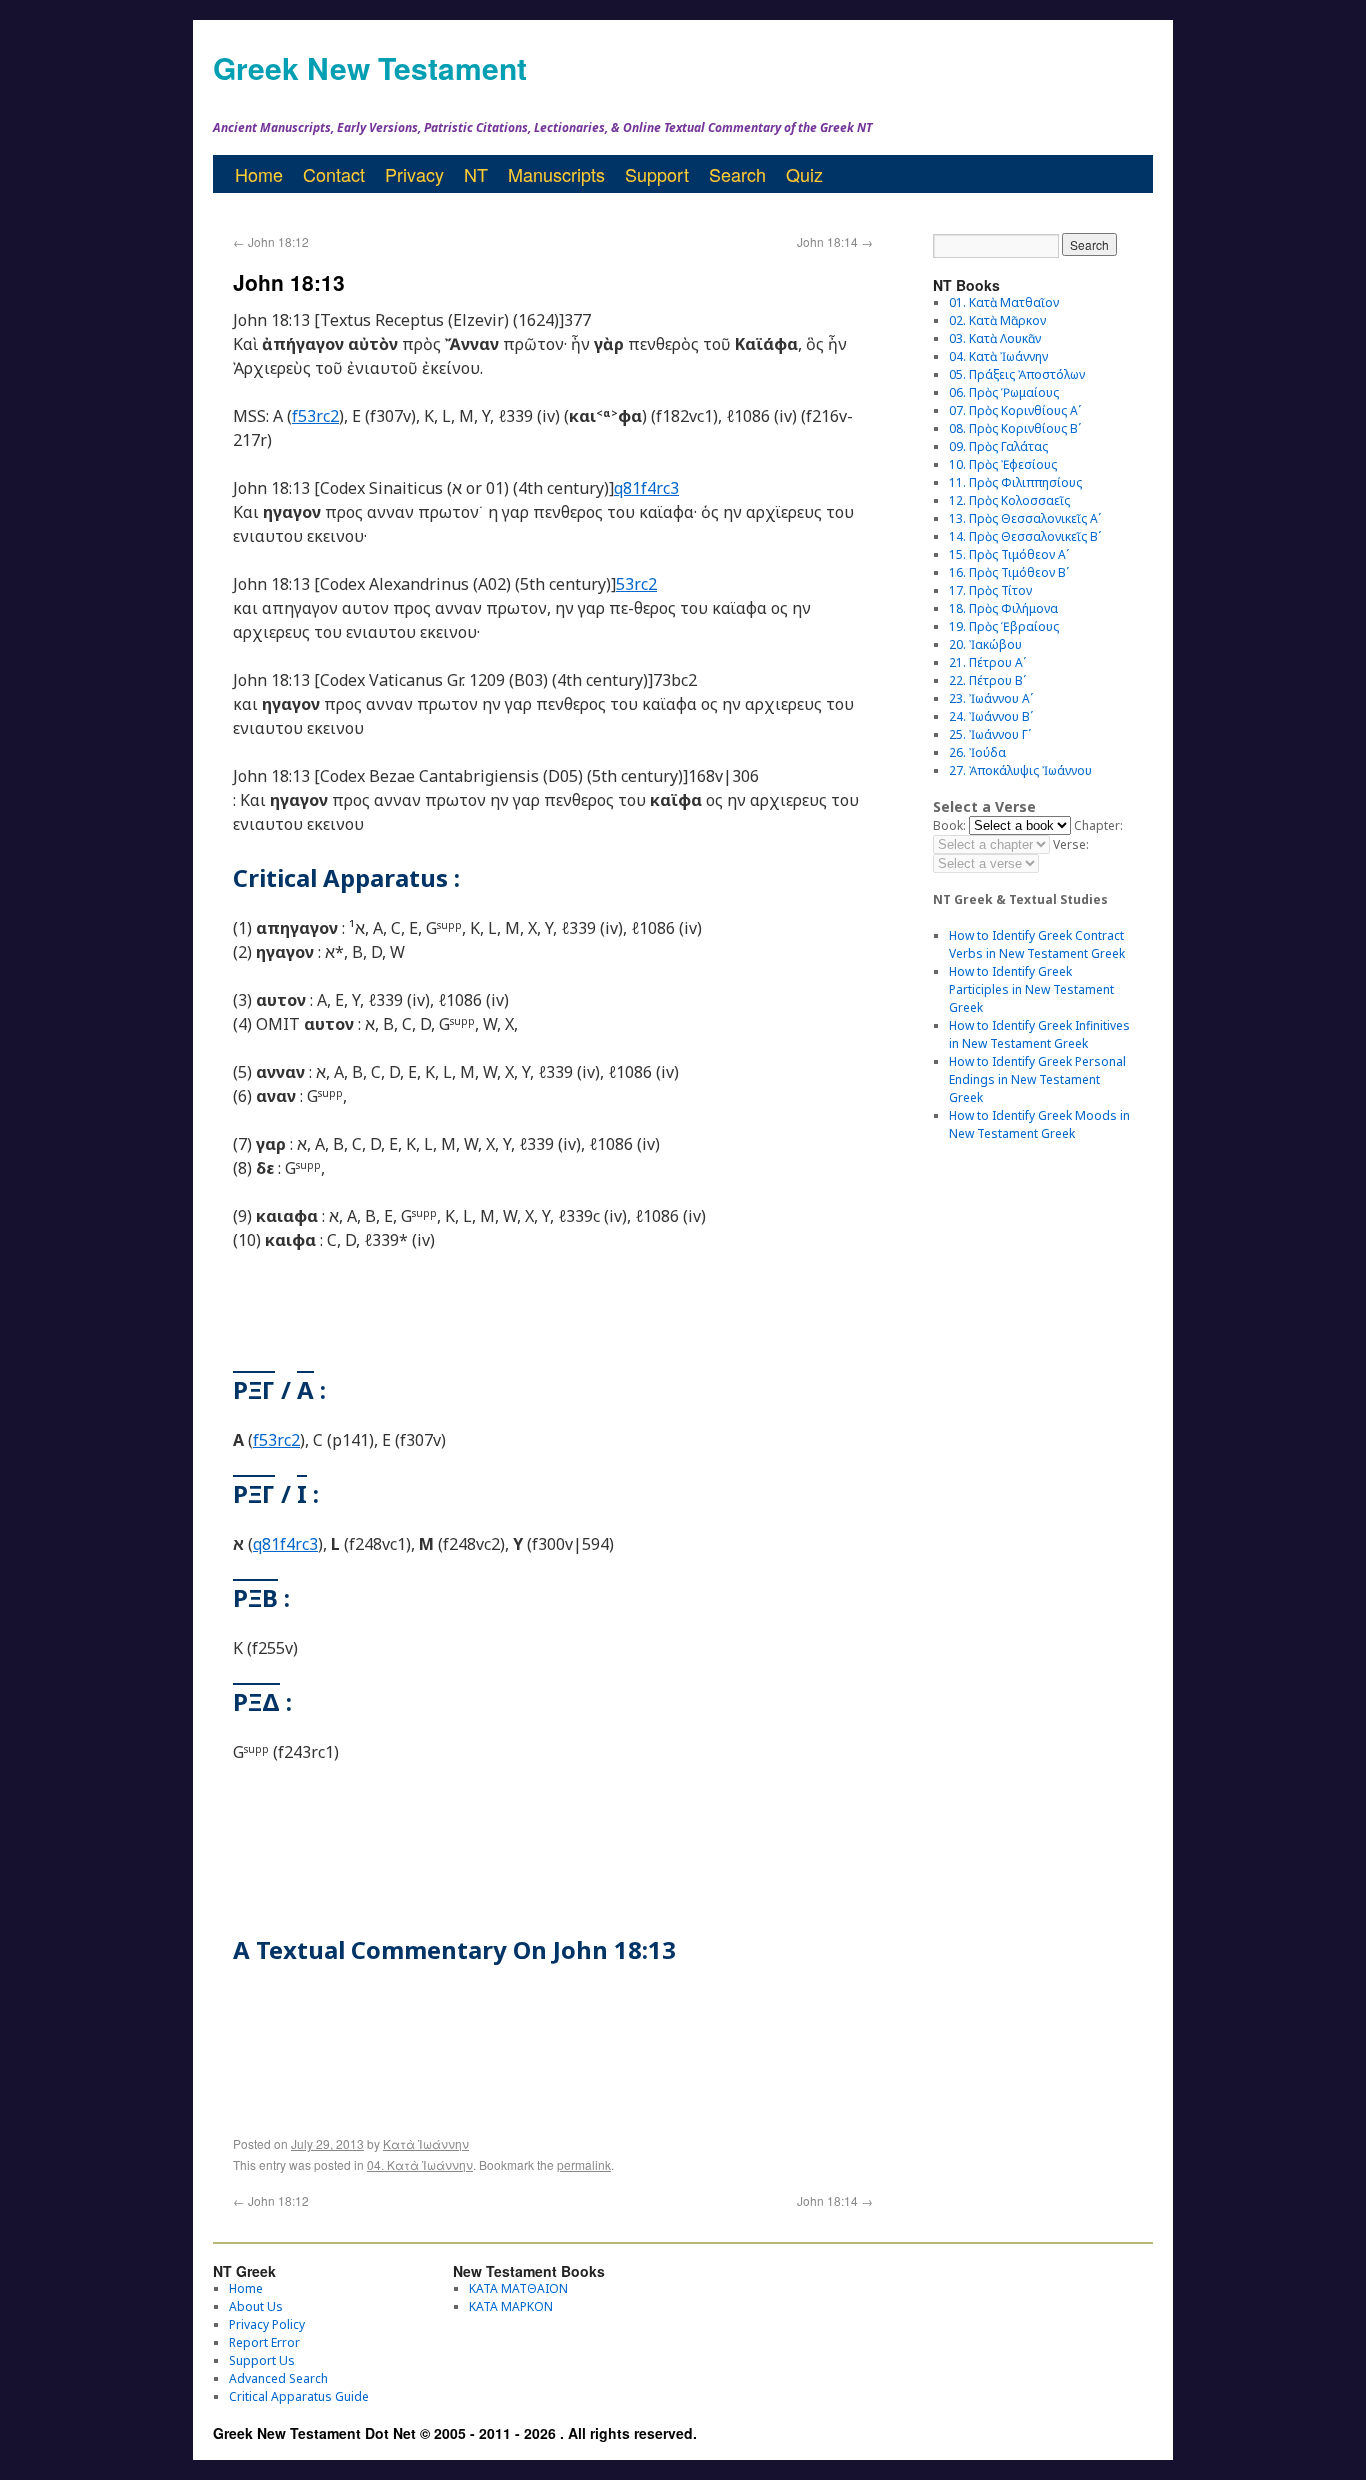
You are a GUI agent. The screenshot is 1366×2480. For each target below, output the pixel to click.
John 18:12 (271, 241)
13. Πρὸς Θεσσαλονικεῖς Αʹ (1025, 518)
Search (737, 174)
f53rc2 (315, 416)
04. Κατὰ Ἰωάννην (420, 2164)
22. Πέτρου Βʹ (987, 680)
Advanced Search (278, 2378)
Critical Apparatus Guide (299, 2396)
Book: (949, 825)
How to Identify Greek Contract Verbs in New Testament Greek (1037, 944)
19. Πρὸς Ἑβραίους (1004, 626)
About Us (256, 2306)
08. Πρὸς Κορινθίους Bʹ (1015, 428)
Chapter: (1098, 825)
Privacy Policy (267, 2324)
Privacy (414, 174)
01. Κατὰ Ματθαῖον (1004, 302)
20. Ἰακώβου (985, 644)
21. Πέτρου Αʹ (987, 662)
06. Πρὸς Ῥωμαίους (1004, 392)
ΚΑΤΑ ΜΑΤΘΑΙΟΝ (518, 2288)
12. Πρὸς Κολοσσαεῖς (1009, 500)
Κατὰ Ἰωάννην (426, 2143)
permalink (584, 2164)
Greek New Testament (370, 67)
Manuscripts (556, 174)
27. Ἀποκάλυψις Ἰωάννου (1020, 770)
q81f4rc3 (646, 488)
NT (476, 174)
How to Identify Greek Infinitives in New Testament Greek (1039, 1034)
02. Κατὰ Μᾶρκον (997, 320)
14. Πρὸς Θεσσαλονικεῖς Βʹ (1025, 536)
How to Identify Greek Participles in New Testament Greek (1031, 989)
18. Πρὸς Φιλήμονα (1003, 608)
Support (657, 174)
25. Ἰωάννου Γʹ (990, 734)
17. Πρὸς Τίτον (990, 590)
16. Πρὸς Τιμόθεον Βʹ (1009, 572)
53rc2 (636, 584)
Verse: (1071, 844)
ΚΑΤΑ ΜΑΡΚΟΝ (511, 2306)
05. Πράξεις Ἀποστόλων (1017, 374)
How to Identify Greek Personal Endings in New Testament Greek (1037, 1079)
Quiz (804, 174)
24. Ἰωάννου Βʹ (991, 716)
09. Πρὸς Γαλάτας (998, 446)
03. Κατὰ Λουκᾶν (995, 338)
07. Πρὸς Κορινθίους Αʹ (1015, 410)
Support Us (262, 2360)
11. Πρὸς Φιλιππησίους (1015, 482)
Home (259, 174)
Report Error (264, 2342)
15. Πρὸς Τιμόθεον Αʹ (1009, 554)
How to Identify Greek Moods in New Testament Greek (1039, 1124)
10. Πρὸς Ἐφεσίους (1003, 464)
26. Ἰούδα (977, 752)
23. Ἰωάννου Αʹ (991, 698)
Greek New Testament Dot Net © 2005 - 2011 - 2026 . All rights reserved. (455, 2433)
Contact (334, 174)
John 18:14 (835, 241)
